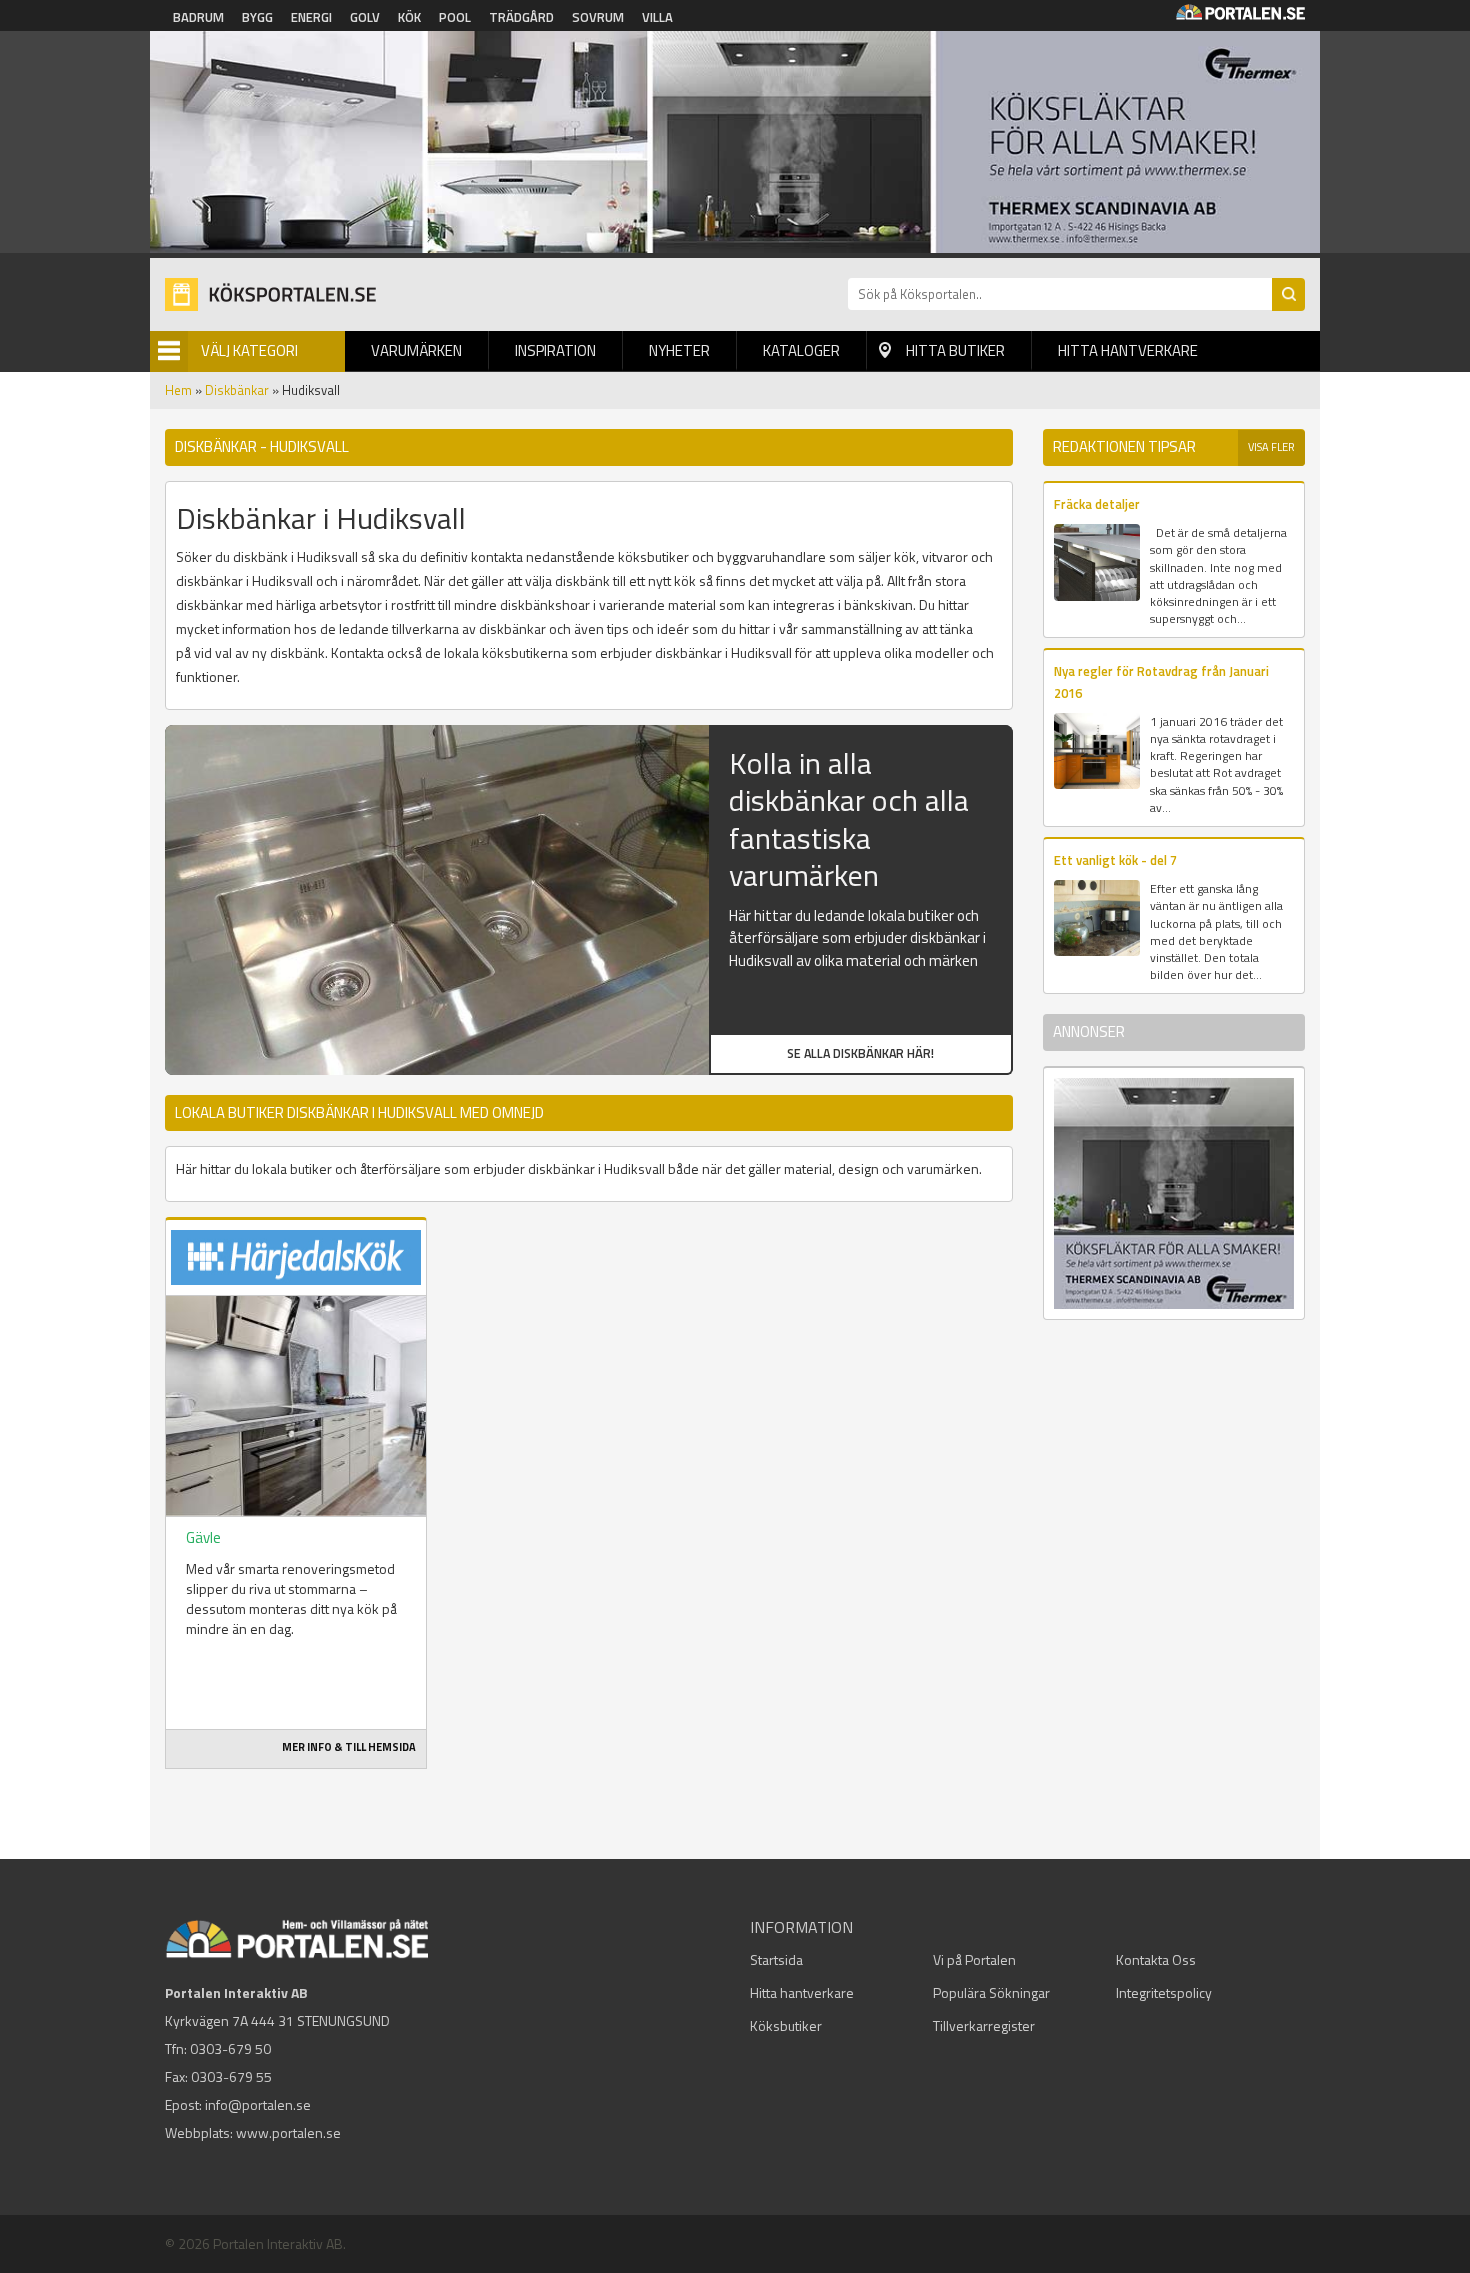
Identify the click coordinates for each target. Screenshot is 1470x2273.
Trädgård (521, 17)
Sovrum (598, 17)
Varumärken (416, 350)
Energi (311, 17)
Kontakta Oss (1156, 1959)
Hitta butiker (955, 350)
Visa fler (1271, 447)
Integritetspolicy (1164, 1992)
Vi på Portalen (974, 1959)
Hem (178, 390)
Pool (455, 17)
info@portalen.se (258, 2104)
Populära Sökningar (991, 1992)
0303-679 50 (230, 2048)
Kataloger (801, 350)
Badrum (198, 17)
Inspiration (555, 350)
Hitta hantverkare (1128, 350)
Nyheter (679, 350)
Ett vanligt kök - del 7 (1115, 860)
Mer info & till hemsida (349, 1747)
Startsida (776, 1959)
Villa (657, 17)
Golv (365, 17)
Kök (409, 17)
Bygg (257, 17)
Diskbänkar (237, 390)
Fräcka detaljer (1097, 504)
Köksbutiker (786, 2025)
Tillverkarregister (984, 2025)
